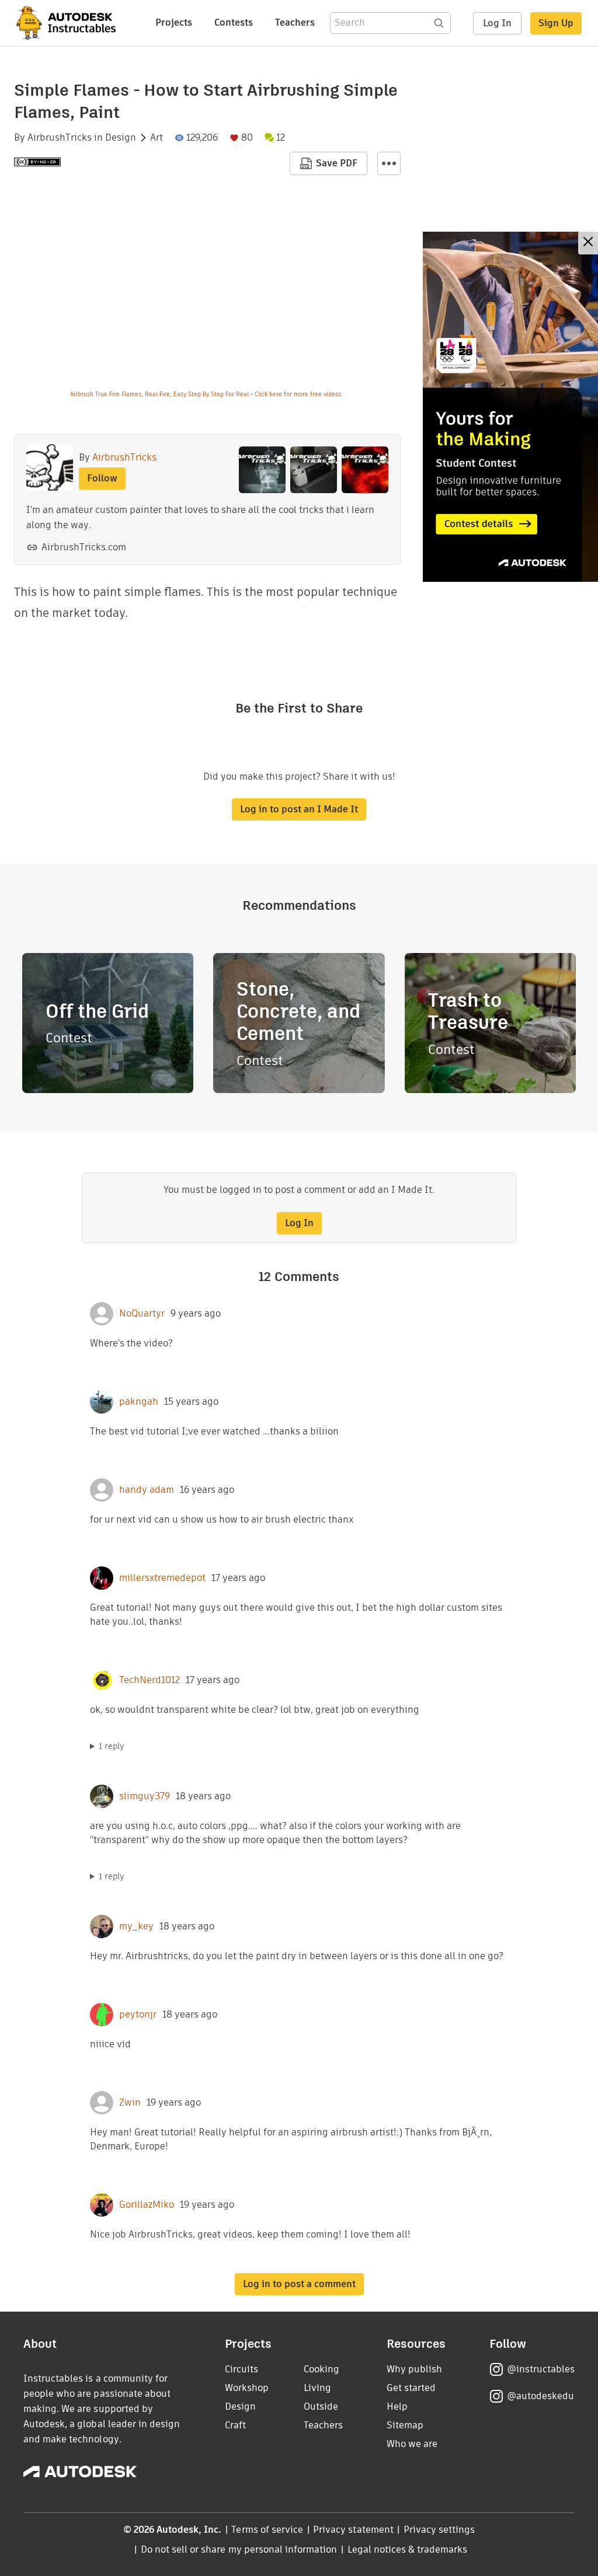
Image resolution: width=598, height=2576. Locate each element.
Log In (497, 23)
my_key (136, 1926)
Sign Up (556, 23)
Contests (234, 22)
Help (397, 2406)
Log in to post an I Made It (299, 809)
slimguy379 (145, 1796)
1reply (112, 1746)
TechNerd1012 (149, 1680)
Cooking (321, 2369)
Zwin (130, 2103)
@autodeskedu (540, 2396)
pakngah (139, 1402)
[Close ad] (588, 243)
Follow (102, 478)
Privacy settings (439, 2530)
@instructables (541, 2369)
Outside (321, 2406)
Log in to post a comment (299, 2284)
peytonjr (138, 2015)
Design (121, 138)
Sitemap (405, 2425)
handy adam (147, 1490)
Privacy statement (353, 2530)
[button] (389, 163)
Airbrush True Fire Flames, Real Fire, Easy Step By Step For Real (159, 394)
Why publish (414, 2369)
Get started (411, 2388)
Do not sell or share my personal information (239, 2549)
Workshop (247, 2388)
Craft (235, 2425)
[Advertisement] (510, 407)
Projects (174, 22)
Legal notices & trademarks (408, 2549)
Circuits (241, 2369)
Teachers (295, 22)
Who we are (412, 2444)
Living (317, 2388)
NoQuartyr (142, 1314)
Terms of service (267, 2530)
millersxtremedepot (162, 1578)
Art (157, 138)
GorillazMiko (147, 2205)
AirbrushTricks (60, 138)
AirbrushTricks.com (84, 547)
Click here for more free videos (298, 394)
